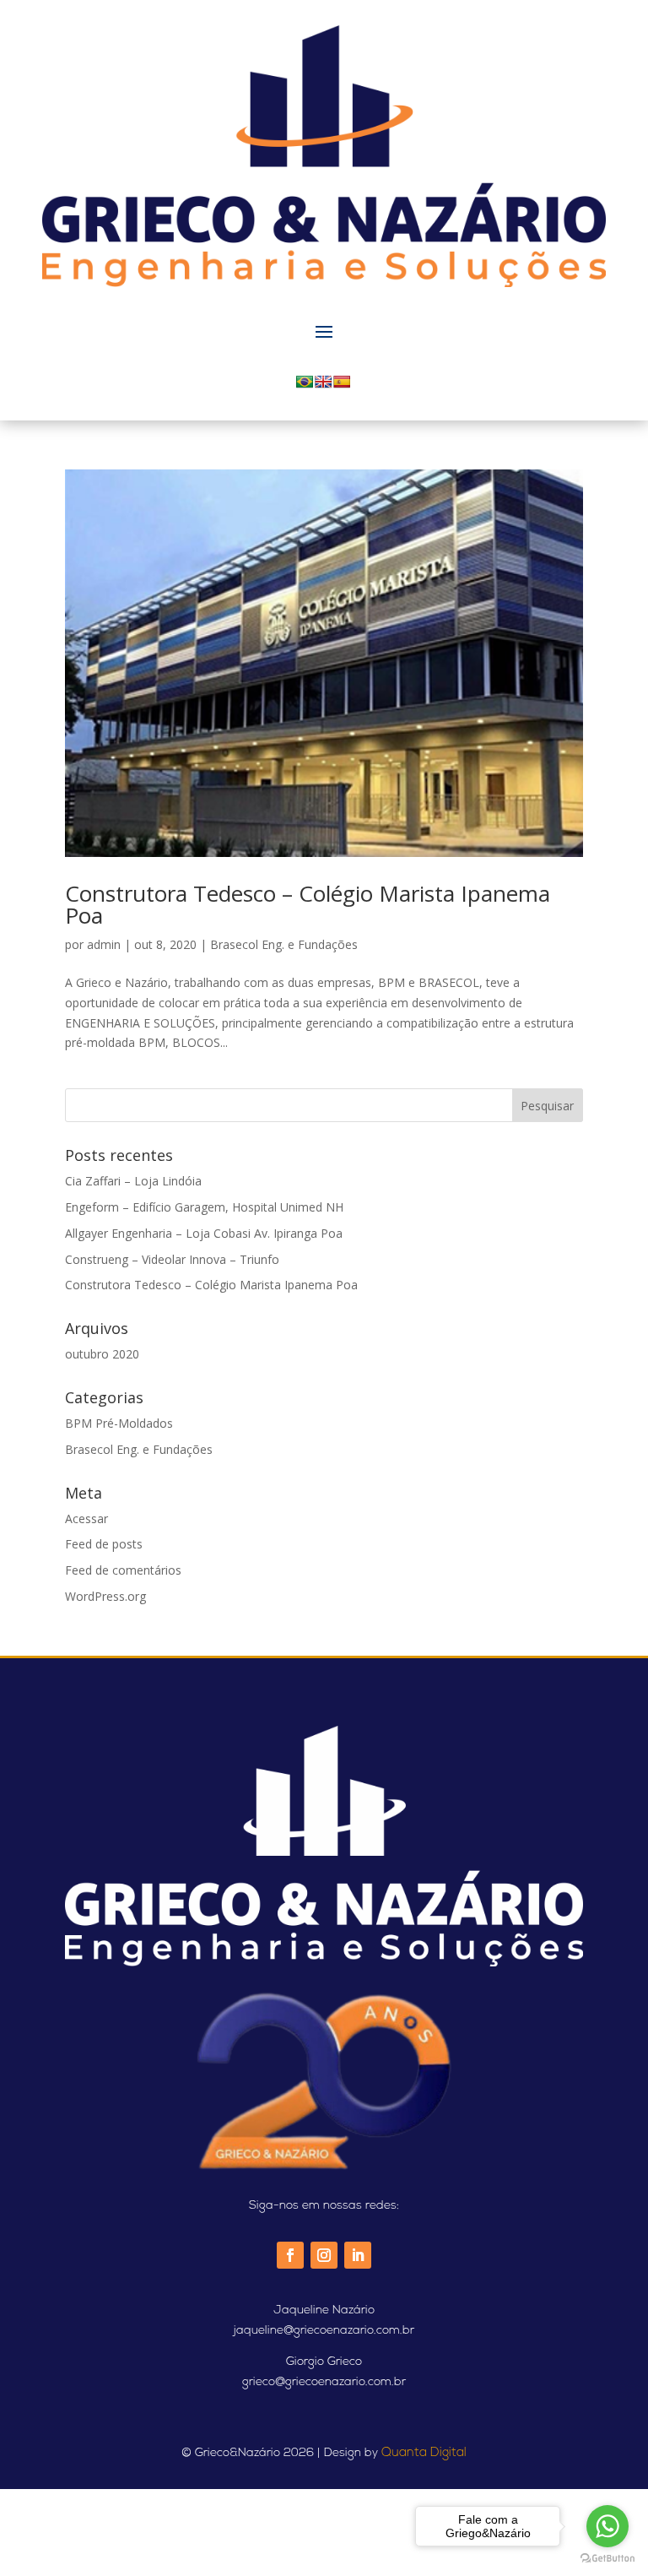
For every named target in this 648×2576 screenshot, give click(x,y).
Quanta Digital (424, 2453)
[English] (323, 382)
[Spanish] (342, 382)
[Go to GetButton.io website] (607, 2559)
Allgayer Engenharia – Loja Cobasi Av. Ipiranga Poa (204, 1233)
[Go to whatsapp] (607, 2526)
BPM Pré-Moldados (119, 1423)
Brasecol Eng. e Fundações (284, 944)
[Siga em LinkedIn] (358, 2255)
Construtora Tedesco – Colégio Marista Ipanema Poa (308, 904)
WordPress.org (105, 1596)
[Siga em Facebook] (290, 2255)
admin (104, 944)
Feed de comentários (123, 1570)
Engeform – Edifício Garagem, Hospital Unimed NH (204, 1207)
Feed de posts (104, 1544)
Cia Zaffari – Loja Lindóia (133, 1181)
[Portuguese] (305, 382)
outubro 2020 (102, 1354)
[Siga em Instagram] (324, 2255)
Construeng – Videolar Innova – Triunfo (172, 1259)
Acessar (86, 1518)
